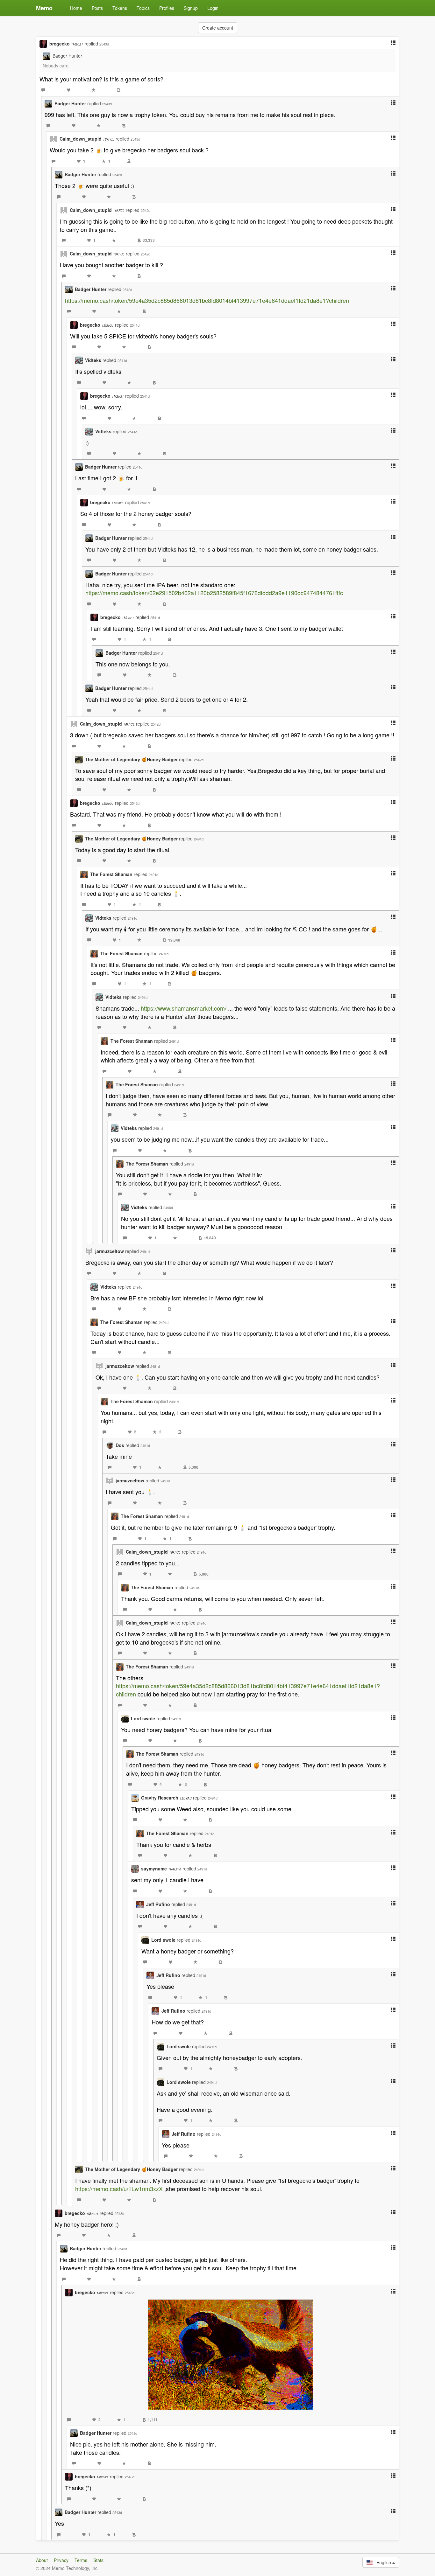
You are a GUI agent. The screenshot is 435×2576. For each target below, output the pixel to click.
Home (76, 8)
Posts (97, 8)
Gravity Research (166, 1798)
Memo (44, 8)
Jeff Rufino (158, 1904)
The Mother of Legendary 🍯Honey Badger (131, 759)
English (382, 2562)
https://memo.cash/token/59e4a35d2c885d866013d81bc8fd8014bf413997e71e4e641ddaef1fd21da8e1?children (207, 300)
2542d (117, 175)
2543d (104, 44)
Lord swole (143, 1718)
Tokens (120, 8)
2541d (135, 325)
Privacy (61, 2560)
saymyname (161, 1869)
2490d (168, 1208)
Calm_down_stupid (87, 139)
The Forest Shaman (111, 874)
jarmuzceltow (110, 1251)
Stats (98, 2560)
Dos (120, 1445)
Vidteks (93, 360)
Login (213, 8)
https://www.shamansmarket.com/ (184, 1008)
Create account (218, 28)
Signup (191, 8)
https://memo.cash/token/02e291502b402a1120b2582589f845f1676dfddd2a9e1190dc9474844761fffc (214, 593)
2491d (199, 839)
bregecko (66, 44)
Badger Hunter (67, 56)
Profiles (167, 8)
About (42, 2560)
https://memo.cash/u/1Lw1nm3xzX (119, 2189)
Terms (81, 2560)
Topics (143, 8)
